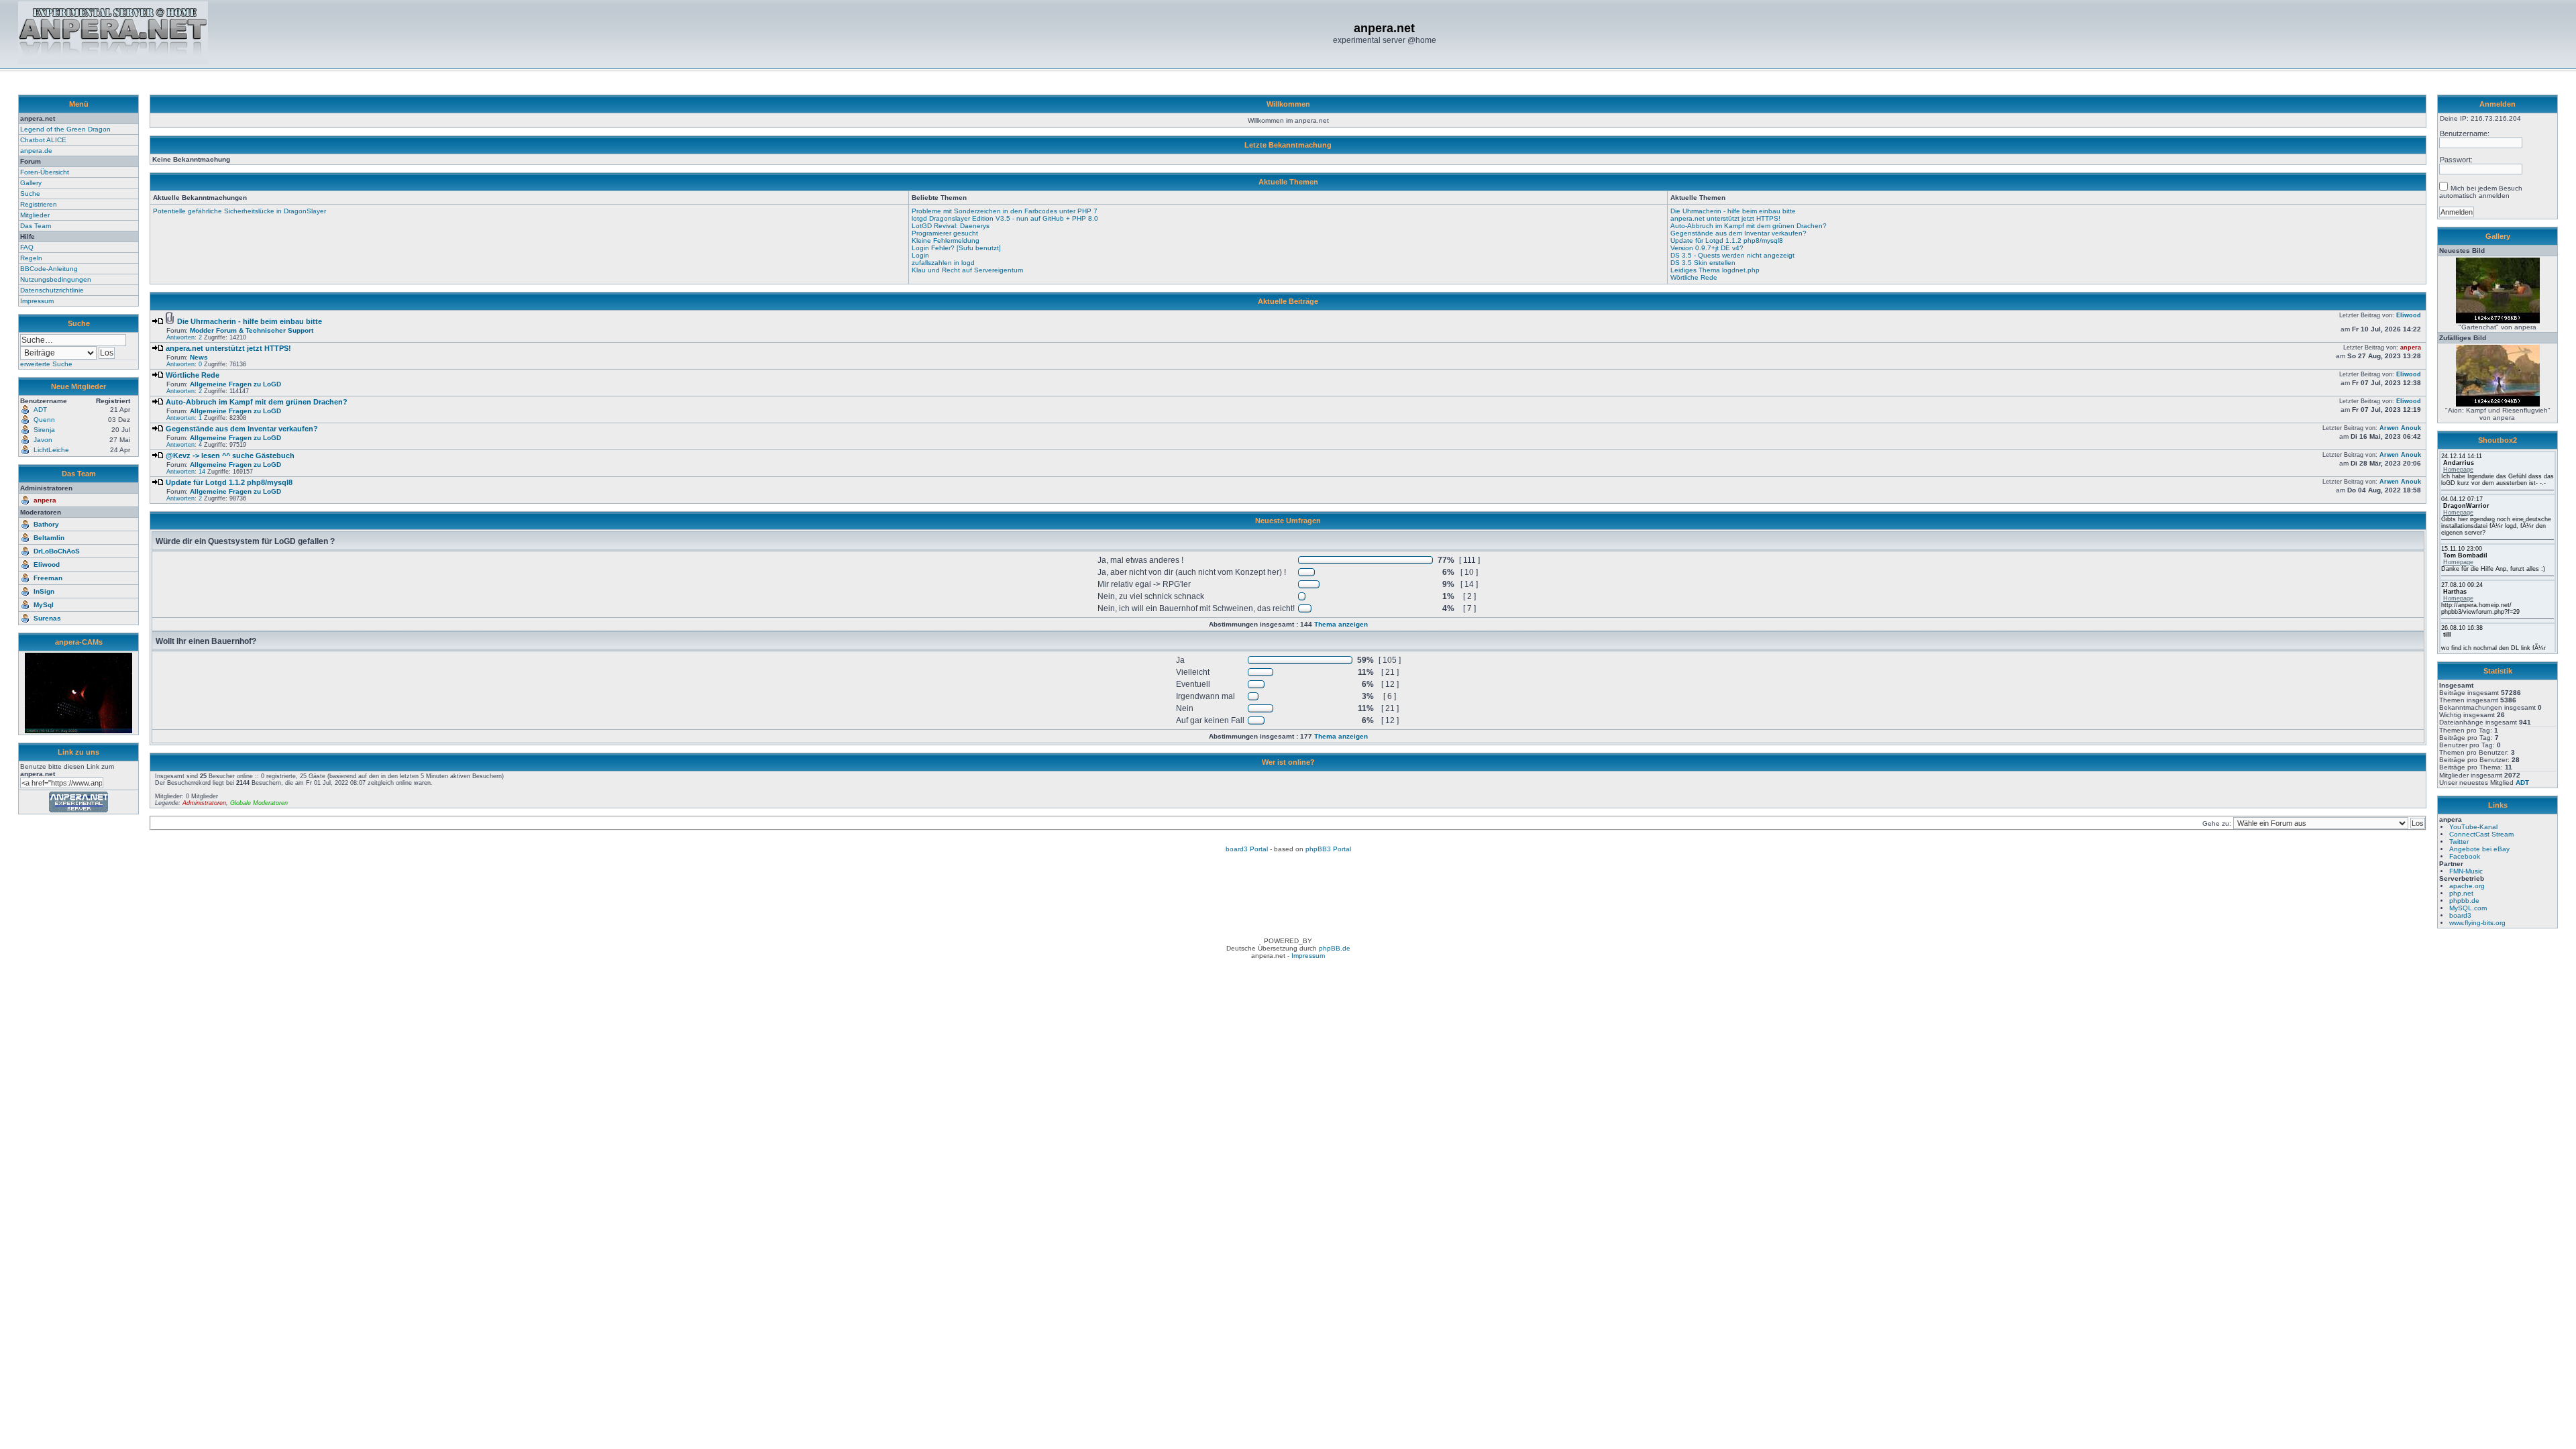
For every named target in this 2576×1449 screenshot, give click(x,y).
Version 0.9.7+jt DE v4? (1707, 248)
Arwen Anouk (2400, 428)
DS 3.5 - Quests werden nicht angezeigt (1732, 255)
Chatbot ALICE (43, 140)
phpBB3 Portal (1328, 849)
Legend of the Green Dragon (65, 129)
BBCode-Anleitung (49, 269)
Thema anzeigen (1341, 624)
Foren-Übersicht (45, 172)
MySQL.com (2468, 908)
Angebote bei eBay (2479, 849)
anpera (45, 500)
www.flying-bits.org (2477, 923)
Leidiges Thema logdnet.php (1715, 270)
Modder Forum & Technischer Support (252, 330)
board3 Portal (1247, 849)
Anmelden (2498, 104)
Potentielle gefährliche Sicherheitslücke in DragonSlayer (239, 211)
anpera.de (36, 151)
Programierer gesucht (945, 233)
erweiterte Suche (46, 364)
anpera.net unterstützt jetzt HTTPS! (1725, 218)
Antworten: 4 (184, 445)
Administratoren (204, 803)
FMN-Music (2466, 871)
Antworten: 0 (184, 364)
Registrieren (39, 204)
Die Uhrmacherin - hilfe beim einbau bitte (1733, 211)
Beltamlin (49, 538)
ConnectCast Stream (2481, 834)
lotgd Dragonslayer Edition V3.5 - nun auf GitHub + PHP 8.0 (1005, 218)
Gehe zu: (2218, 823)
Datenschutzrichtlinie (52, 290)
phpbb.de (2464, 901)
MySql (44, 605)
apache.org (2467, 886)
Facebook (2465, 856)
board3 (2460, 915)
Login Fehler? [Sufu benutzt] (956, 248)
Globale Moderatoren (259, 803)
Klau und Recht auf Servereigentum (967, 270)
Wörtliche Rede (1694, 277)
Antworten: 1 (184, 418)
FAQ (27, 247)
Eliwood (47, 565)
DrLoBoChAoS (57, 551)
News (199, 357)
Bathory (46, 524)
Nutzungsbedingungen (56, 279)
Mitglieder (35, 215)
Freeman (48, 578)
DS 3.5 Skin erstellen (1703, 263)
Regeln (31, 258)
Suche (30, 194)
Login (920, 255)
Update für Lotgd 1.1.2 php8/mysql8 (1727, 240)
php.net (2461, 893)
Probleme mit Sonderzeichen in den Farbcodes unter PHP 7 (1005, 211)
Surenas (47, 618)
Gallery (31, 183)
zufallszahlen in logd (943, 263)
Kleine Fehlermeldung (946, 240)
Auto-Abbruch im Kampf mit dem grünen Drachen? (1749, 226)
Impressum (37, 301)
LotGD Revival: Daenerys (951, 226)
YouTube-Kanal (2473, 827)
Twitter (2459, 842)
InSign (44, 591)
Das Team (36, 226)
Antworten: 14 (186, 472)
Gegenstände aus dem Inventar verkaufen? (1738, 233)
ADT (2522, 783)
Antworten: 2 (184, 337)
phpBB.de (1335, 948)
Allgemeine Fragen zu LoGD (235, 384)
